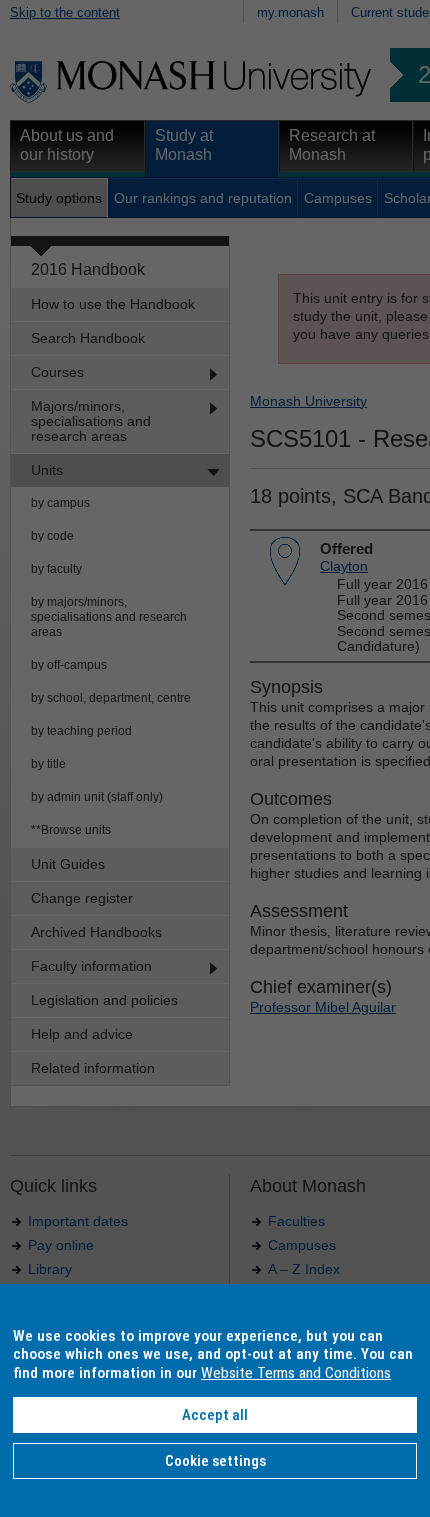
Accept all (215, 1415)
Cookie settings (215, 1461)
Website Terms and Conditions (296, 1373)
